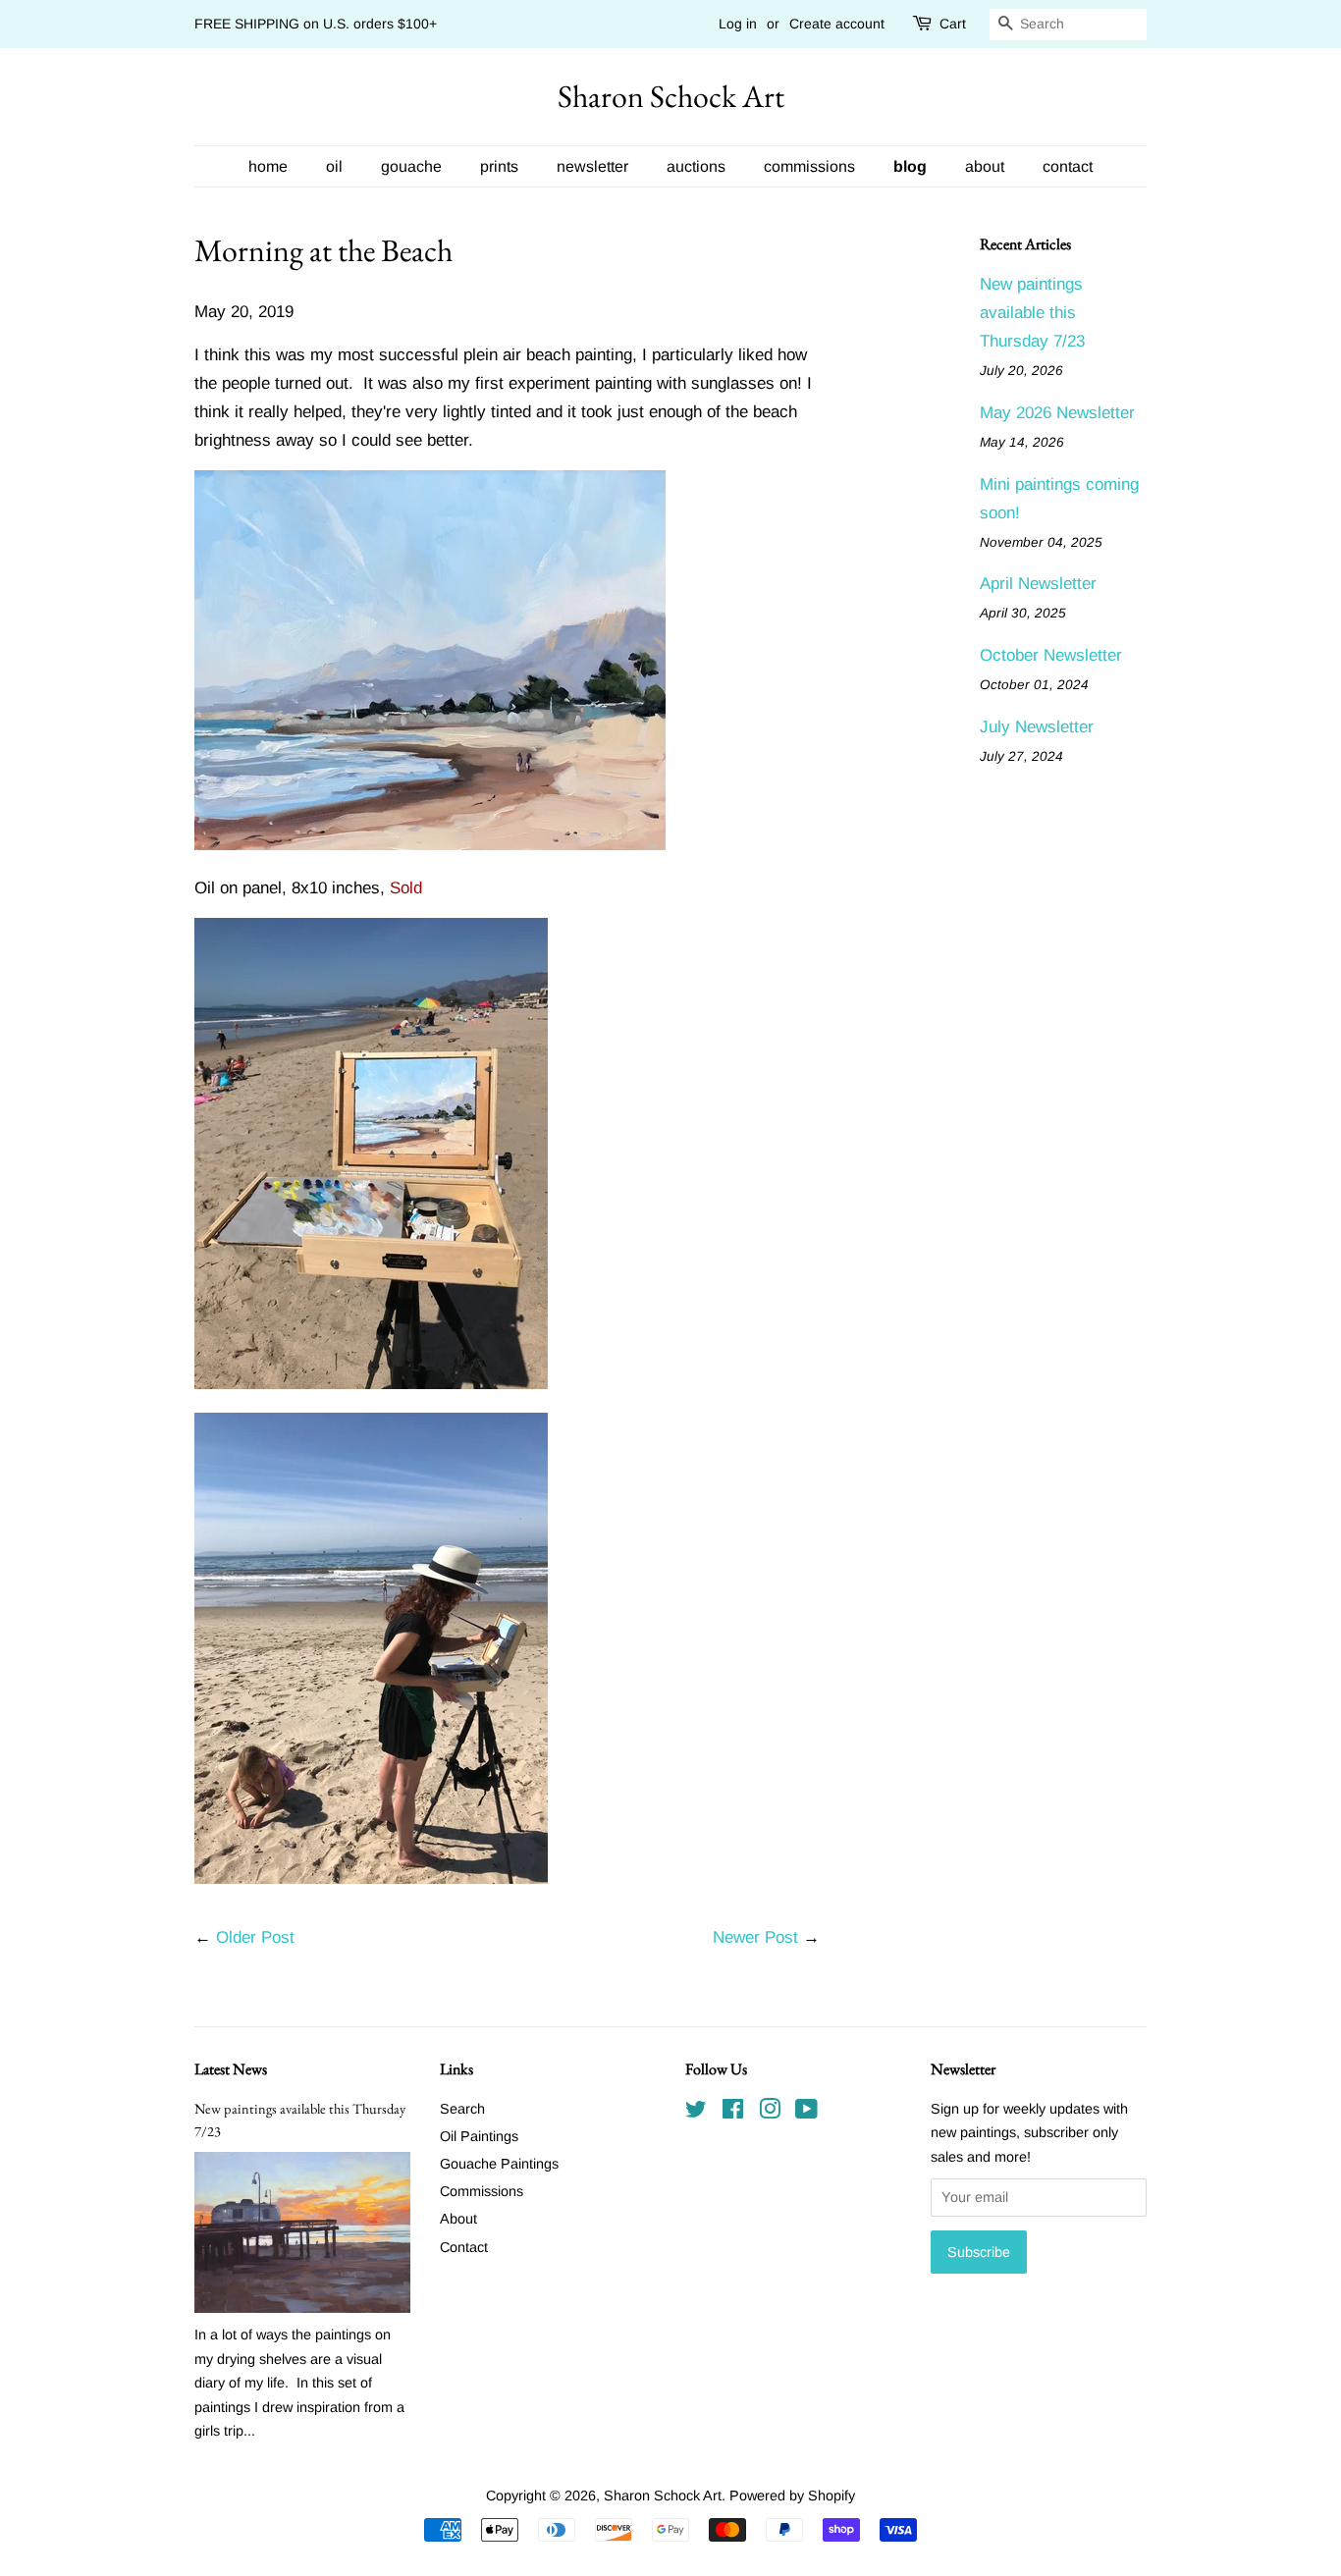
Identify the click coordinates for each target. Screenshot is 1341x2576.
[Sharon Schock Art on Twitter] (696, 2113)
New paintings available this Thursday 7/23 (1032, 313)
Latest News (231, 2069)
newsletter (592, 166)
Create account (837, 24)
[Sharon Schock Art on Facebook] (733, 2113)
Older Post (255, 1937)
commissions (809, 166)
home (268, 166)
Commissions (482, 2191)
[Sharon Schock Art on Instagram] (770, 2113)
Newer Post (755, 1937)
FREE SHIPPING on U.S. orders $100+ (316, 24)
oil (334, 166)
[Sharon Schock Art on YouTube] (806, 2113)
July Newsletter (1037, 727)
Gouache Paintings (499, 2164)
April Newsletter (1038, 584)
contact (1068, 166)
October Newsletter (1051, 655)
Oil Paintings (479, 2136)
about (985, 166)
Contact (464, 2247)
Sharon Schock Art (671, 96)
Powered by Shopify (792, 2495)
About (458, 2219)
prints (499, 166)
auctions (696, 166)
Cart (953, 24)
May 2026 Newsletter (1057, 413)
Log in (738, 24)
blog (910, 166)
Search (462, 2109)
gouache (411, 166)
